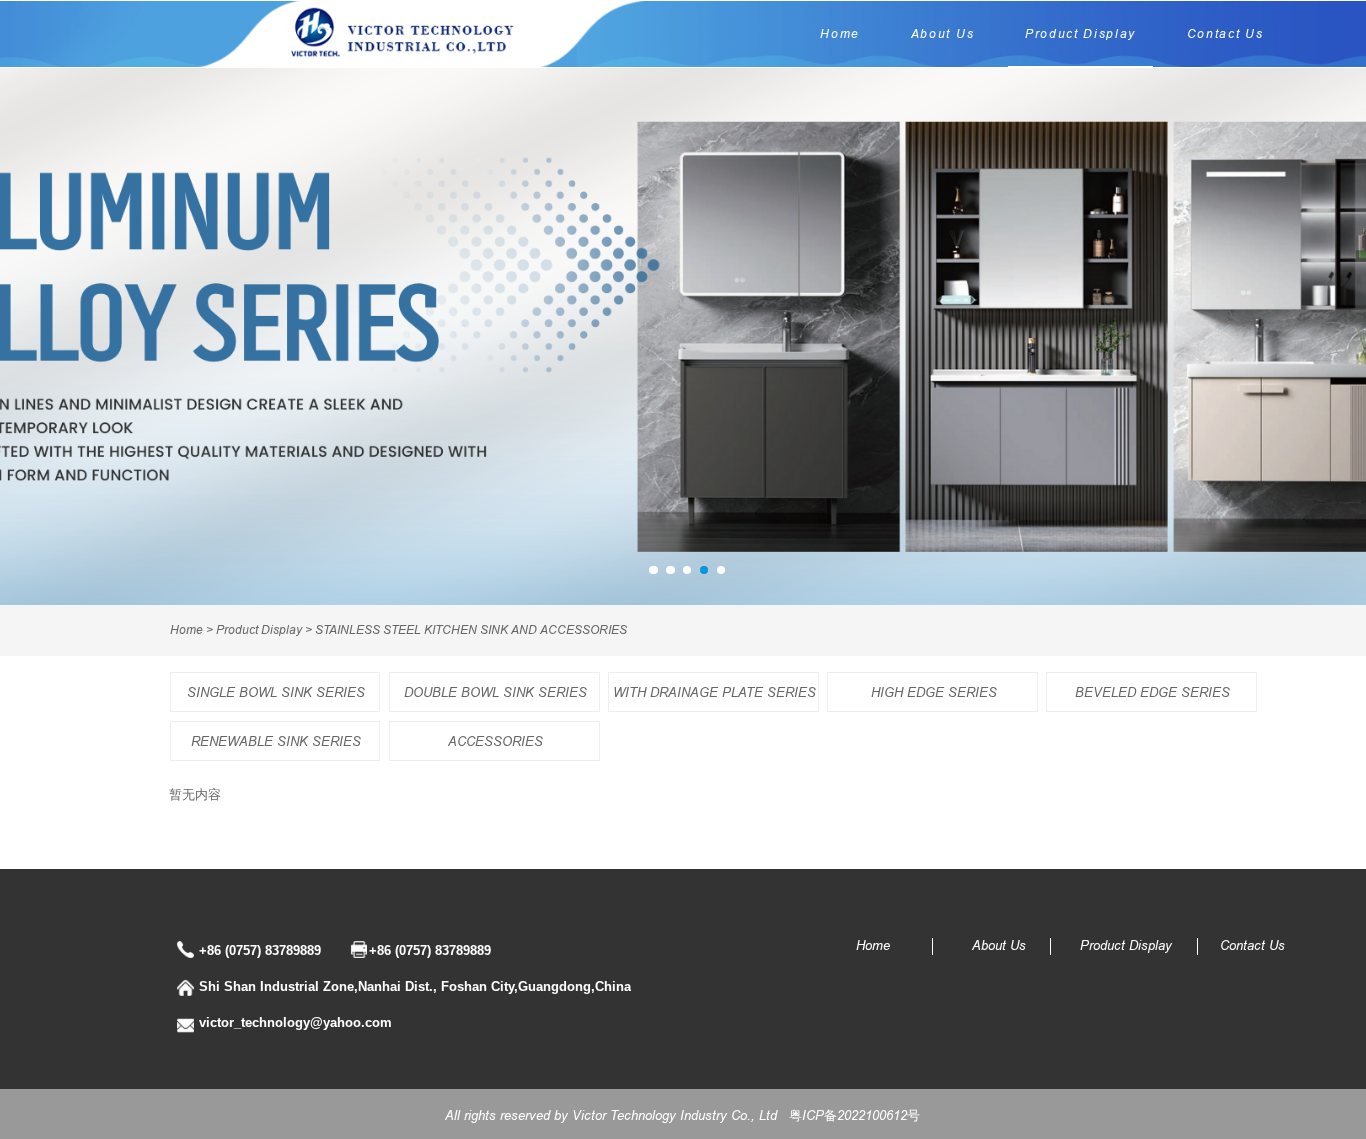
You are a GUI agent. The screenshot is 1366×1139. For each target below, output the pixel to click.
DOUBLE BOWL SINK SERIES (495, 692)
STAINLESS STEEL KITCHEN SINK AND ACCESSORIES (471, 629)
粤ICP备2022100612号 (854, 1115)
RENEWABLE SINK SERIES (276, 741)
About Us (943, 33)
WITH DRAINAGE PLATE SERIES (714, 692)
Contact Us (1225, 33)
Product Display (1080, 33)
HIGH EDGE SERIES (934, 692)
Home (840, 33)
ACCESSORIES (495, 741)
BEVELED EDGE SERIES (1152, 692)
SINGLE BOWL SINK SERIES (276, 692)
